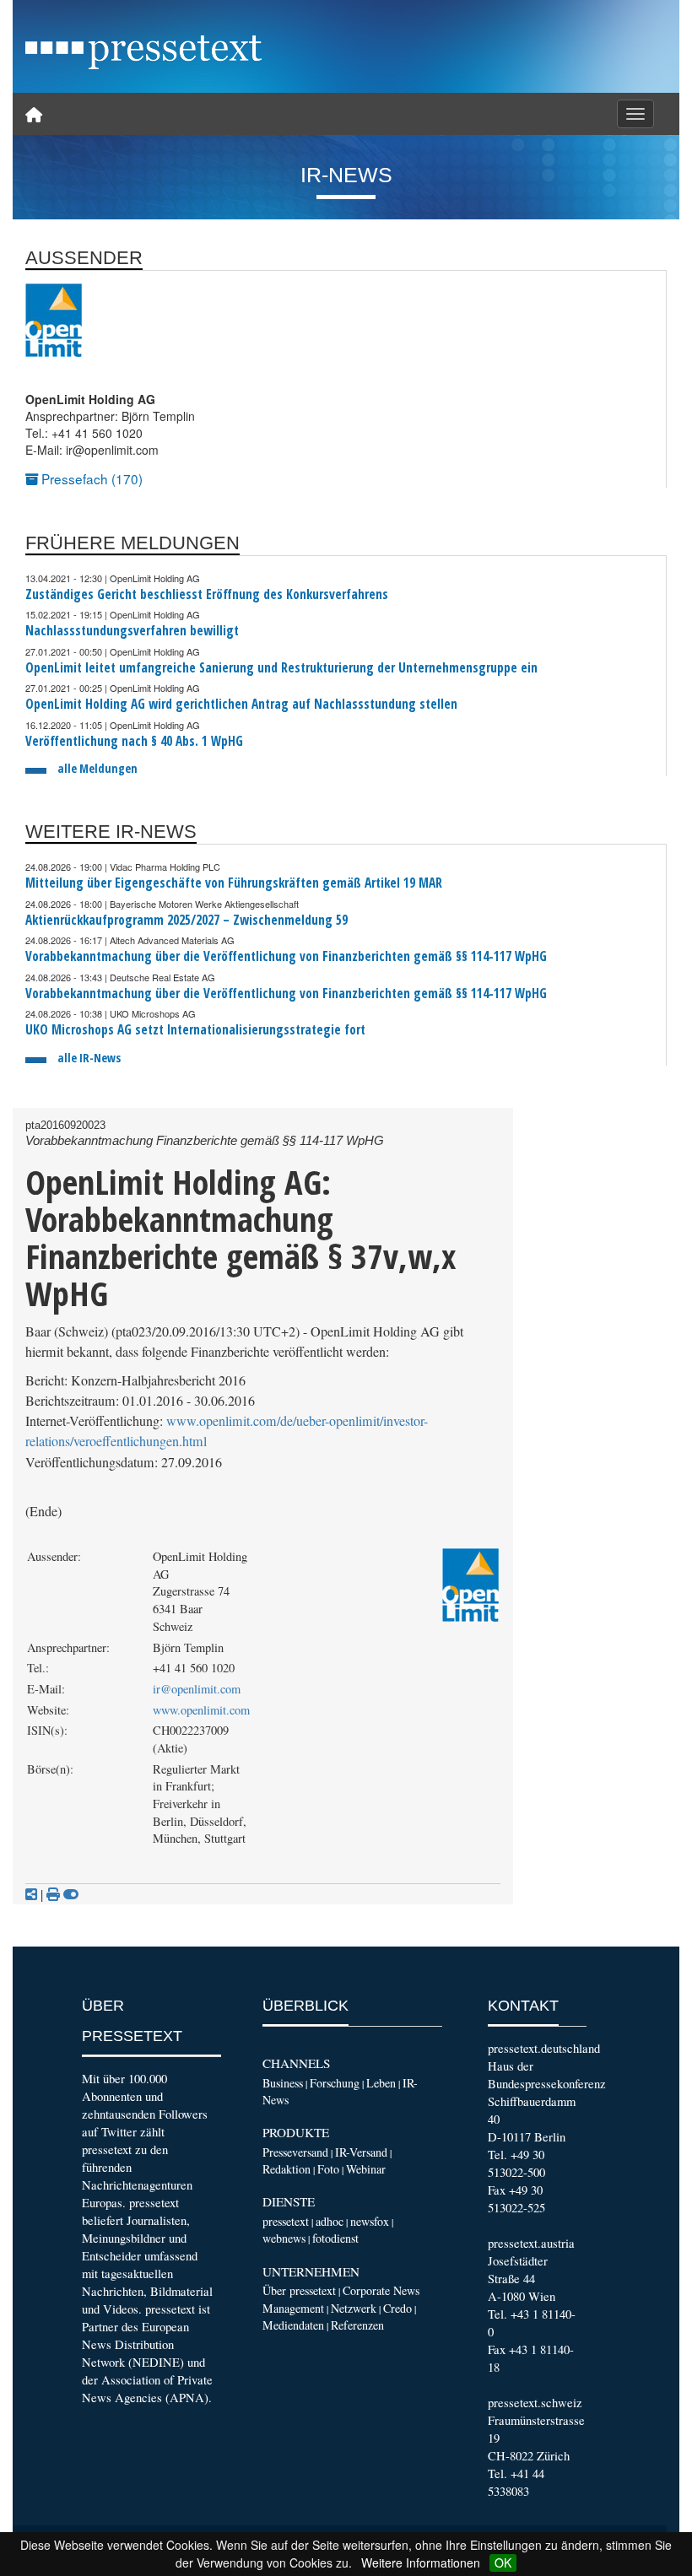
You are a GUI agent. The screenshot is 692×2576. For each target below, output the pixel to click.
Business (283, 2083)
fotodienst (335, 2238)
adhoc (330, 2221)
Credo (397, 2308)
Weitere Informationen (421, 2562)
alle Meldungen (97, 768)
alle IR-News (89, 1058)
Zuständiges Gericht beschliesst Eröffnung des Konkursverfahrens (207, 594)
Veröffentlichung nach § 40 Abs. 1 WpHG (134, 741)
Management (293, 2308)
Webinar (366, 2169)
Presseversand (295, 2152)
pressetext (286, 2221)
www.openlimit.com (201, 1710)
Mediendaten (293, 2325)
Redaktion (287, 2169)
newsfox (370, 2221)
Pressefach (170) (90, 478)
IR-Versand (361, 2152)
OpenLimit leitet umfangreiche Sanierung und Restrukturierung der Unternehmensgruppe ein (281, 668)
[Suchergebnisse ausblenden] (71, 1894)
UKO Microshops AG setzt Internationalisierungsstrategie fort (195, 1030)
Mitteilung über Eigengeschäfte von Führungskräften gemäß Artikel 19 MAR (234, 883)
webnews (284, 2238)
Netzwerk (354, 2308)
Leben (381, 2083)
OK (503, 2562)
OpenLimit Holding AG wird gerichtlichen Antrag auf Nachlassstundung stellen (241, 704)
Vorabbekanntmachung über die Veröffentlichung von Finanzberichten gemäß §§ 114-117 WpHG (286, 956)
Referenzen (357, 2325)
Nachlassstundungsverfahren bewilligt (132, 631)
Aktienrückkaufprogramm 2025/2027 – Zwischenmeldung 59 (187, 920)
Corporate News (381, 2290)
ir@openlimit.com (197, 1689)
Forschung (335, 2083)
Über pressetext (299, 2290)
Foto (328, 2169)
